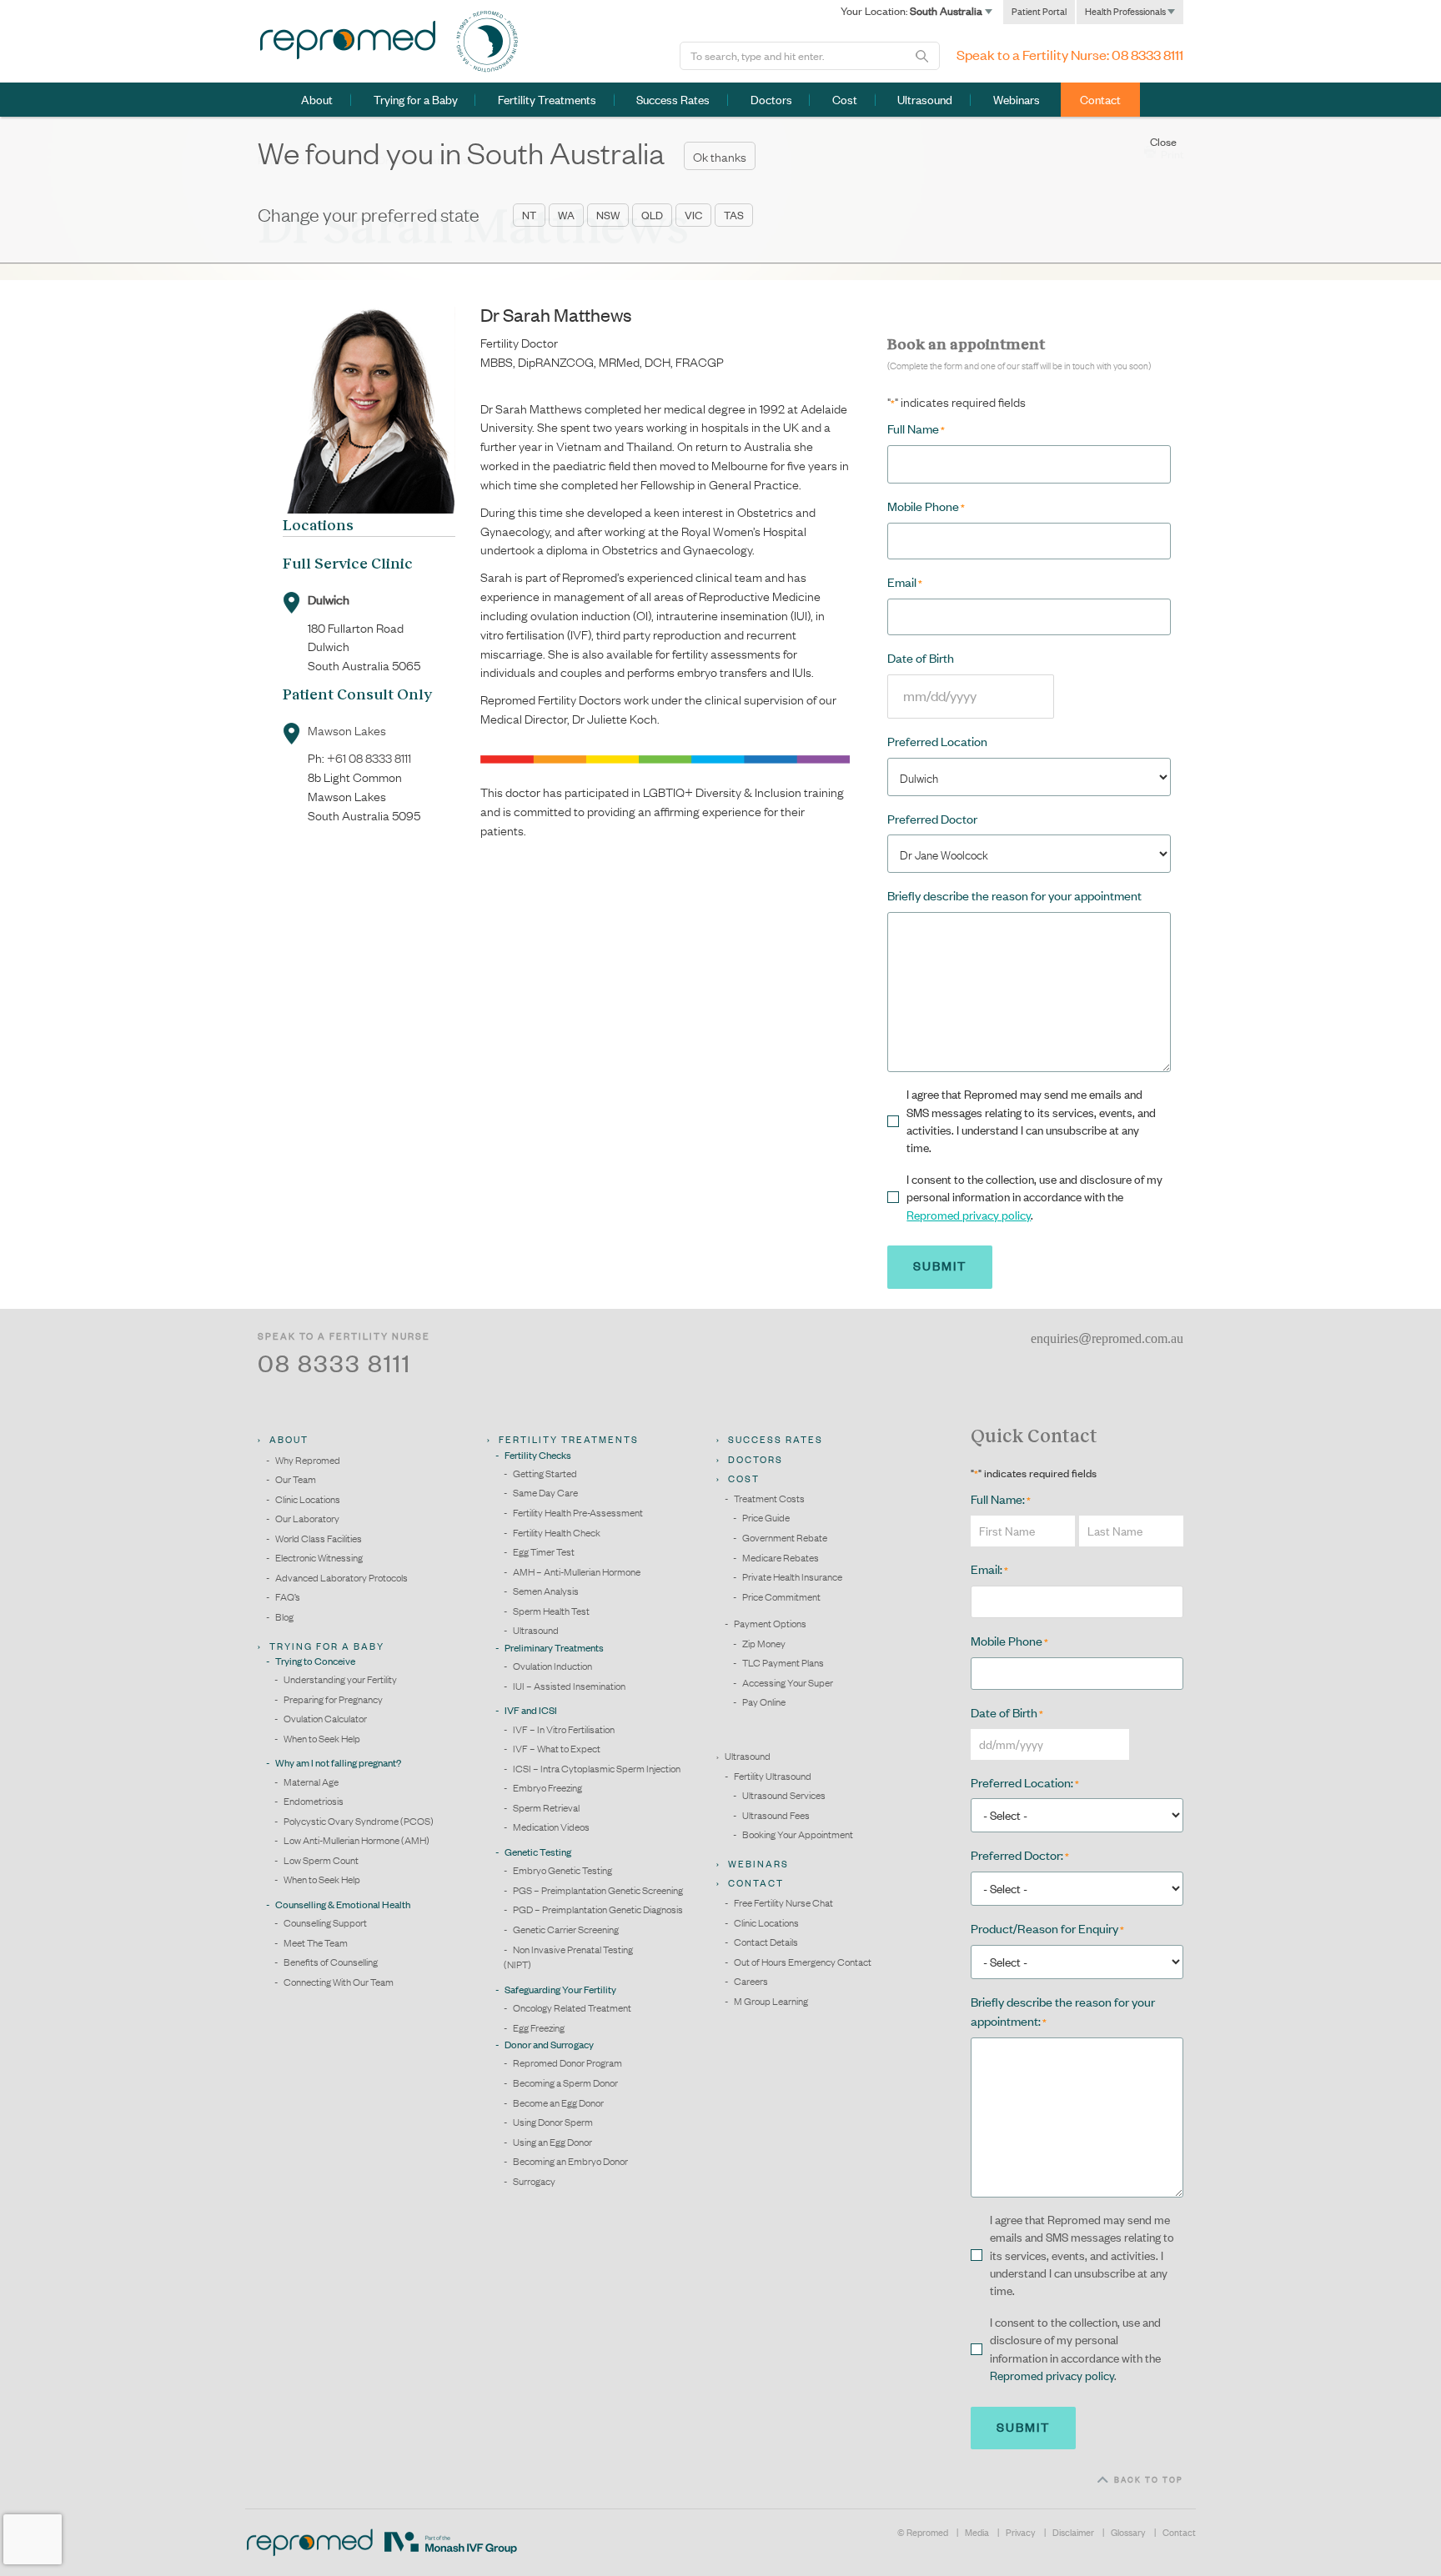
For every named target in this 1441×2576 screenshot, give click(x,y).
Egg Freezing (539, 2027)
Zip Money (764, 1643)
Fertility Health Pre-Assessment (578, 1512)
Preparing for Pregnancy (333, 1699)
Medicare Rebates (781, 1557)
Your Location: (913, 11)
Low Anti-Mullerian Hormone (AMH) (356, 1840)
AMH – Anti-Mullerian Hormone (577, 1571)
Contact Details (766, 1942)
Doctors (771, 100)
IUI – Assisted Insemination (569, 1686)
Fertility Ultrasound (773, 1776)
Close (1163, 142)
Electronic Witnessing (319, 1557)
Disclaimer (1073, 2533)
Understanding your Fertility (340, 1679)
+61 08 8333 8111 (369, 757)
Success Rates (673, 100)
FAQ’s (288, 1596)
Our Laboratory (307, 1518)
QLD (652, 215)
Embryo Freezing (547, 1787)
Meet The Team (316, 1942)
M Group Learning (771, 2001)
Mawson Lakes (347, 729)
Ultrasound (925, 100)
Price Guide (766, 1517)
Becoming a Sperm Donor (565, 2082)
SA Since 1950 (487, 42)
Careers (751, 1981)
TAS (734, 215)
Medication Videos (551, 1827)
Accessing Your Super (788, 1682)
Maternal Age (311, 1782)
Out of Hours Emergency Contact (803, 1962)
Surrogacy (534, 2181)
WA (566, 215)
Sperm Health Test (551, 1611)
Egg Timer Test (544, 1551)
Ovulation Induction (552, 1666)
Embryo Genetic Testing (562, 1870)
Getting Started (545, 1473)
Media (977, 2533)
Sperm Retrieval (546, 1807)
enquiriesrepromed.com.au (1107, 1338)
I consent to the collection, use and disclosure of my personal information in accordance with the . (1034, 1197)
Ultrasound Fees (776, 1815)
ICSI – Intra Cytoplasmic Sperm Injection (597, 1768)
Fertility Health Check (557, 1532)
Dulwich (329, 599)
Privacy (1021, 2533)
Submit (940, 1265)
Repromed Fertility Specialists (347, 40)
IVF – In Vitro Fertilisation (564, 1729)
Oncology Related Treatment (572, 2007)
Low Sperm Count (321, 1860)
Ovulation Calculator (325, 1718)
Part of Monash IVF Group (451, 2543)
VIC (693, 215)
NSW (608, 215)
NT (529, 215)
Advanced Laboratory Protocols (341, 1577)
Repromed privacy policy (969, 1215)
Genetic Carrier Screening (566, 1929)
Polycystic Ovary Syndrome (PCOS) (359, 1821)
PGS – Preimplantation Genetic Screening (598, 1890)
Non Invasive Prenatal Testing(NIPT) (568, 1957)
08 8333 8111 (1147, 55)
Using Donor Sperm (553, 2122)
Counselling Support (325, 1922)
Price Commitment (781, 1596)
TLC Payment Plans (783, 1662)
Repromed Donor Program (567, 2062)
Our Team (296, 1479)
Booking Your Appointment (798, 1834)
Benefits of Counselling (331, 1962)
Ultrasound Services (784, 1795)
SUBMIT (1023, 2427)
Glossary (1128, 2533)
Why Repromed (308, 1460)
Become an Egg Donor (558, 2102)
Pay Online (764, 1701)
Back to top (1149, 2479)
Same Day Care (545, 1492)
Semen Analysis (546, 1591)
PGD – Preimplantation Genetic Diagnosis (598, 1909)
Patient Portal (1039, 12)
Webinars (1017, 100)
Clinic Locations (308, 1499)
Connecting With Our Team (339, 1982)
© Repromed (923, 2533)
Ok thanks (720, 156)
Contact (1179, 2533)
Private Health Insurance (792, 1576)
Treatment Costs (769, 1498)
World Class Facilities (319, 1538)
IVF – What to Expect (557, 1748)
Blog (284, 1616)
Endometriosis (314, 1801)
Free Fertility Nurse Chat (783, 1902)
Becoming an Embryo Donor (570, 2161)
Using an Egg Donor (552, 2142)
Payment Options (770, 1623)
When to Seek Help (322, 1738)
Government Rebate (785, 1537)
